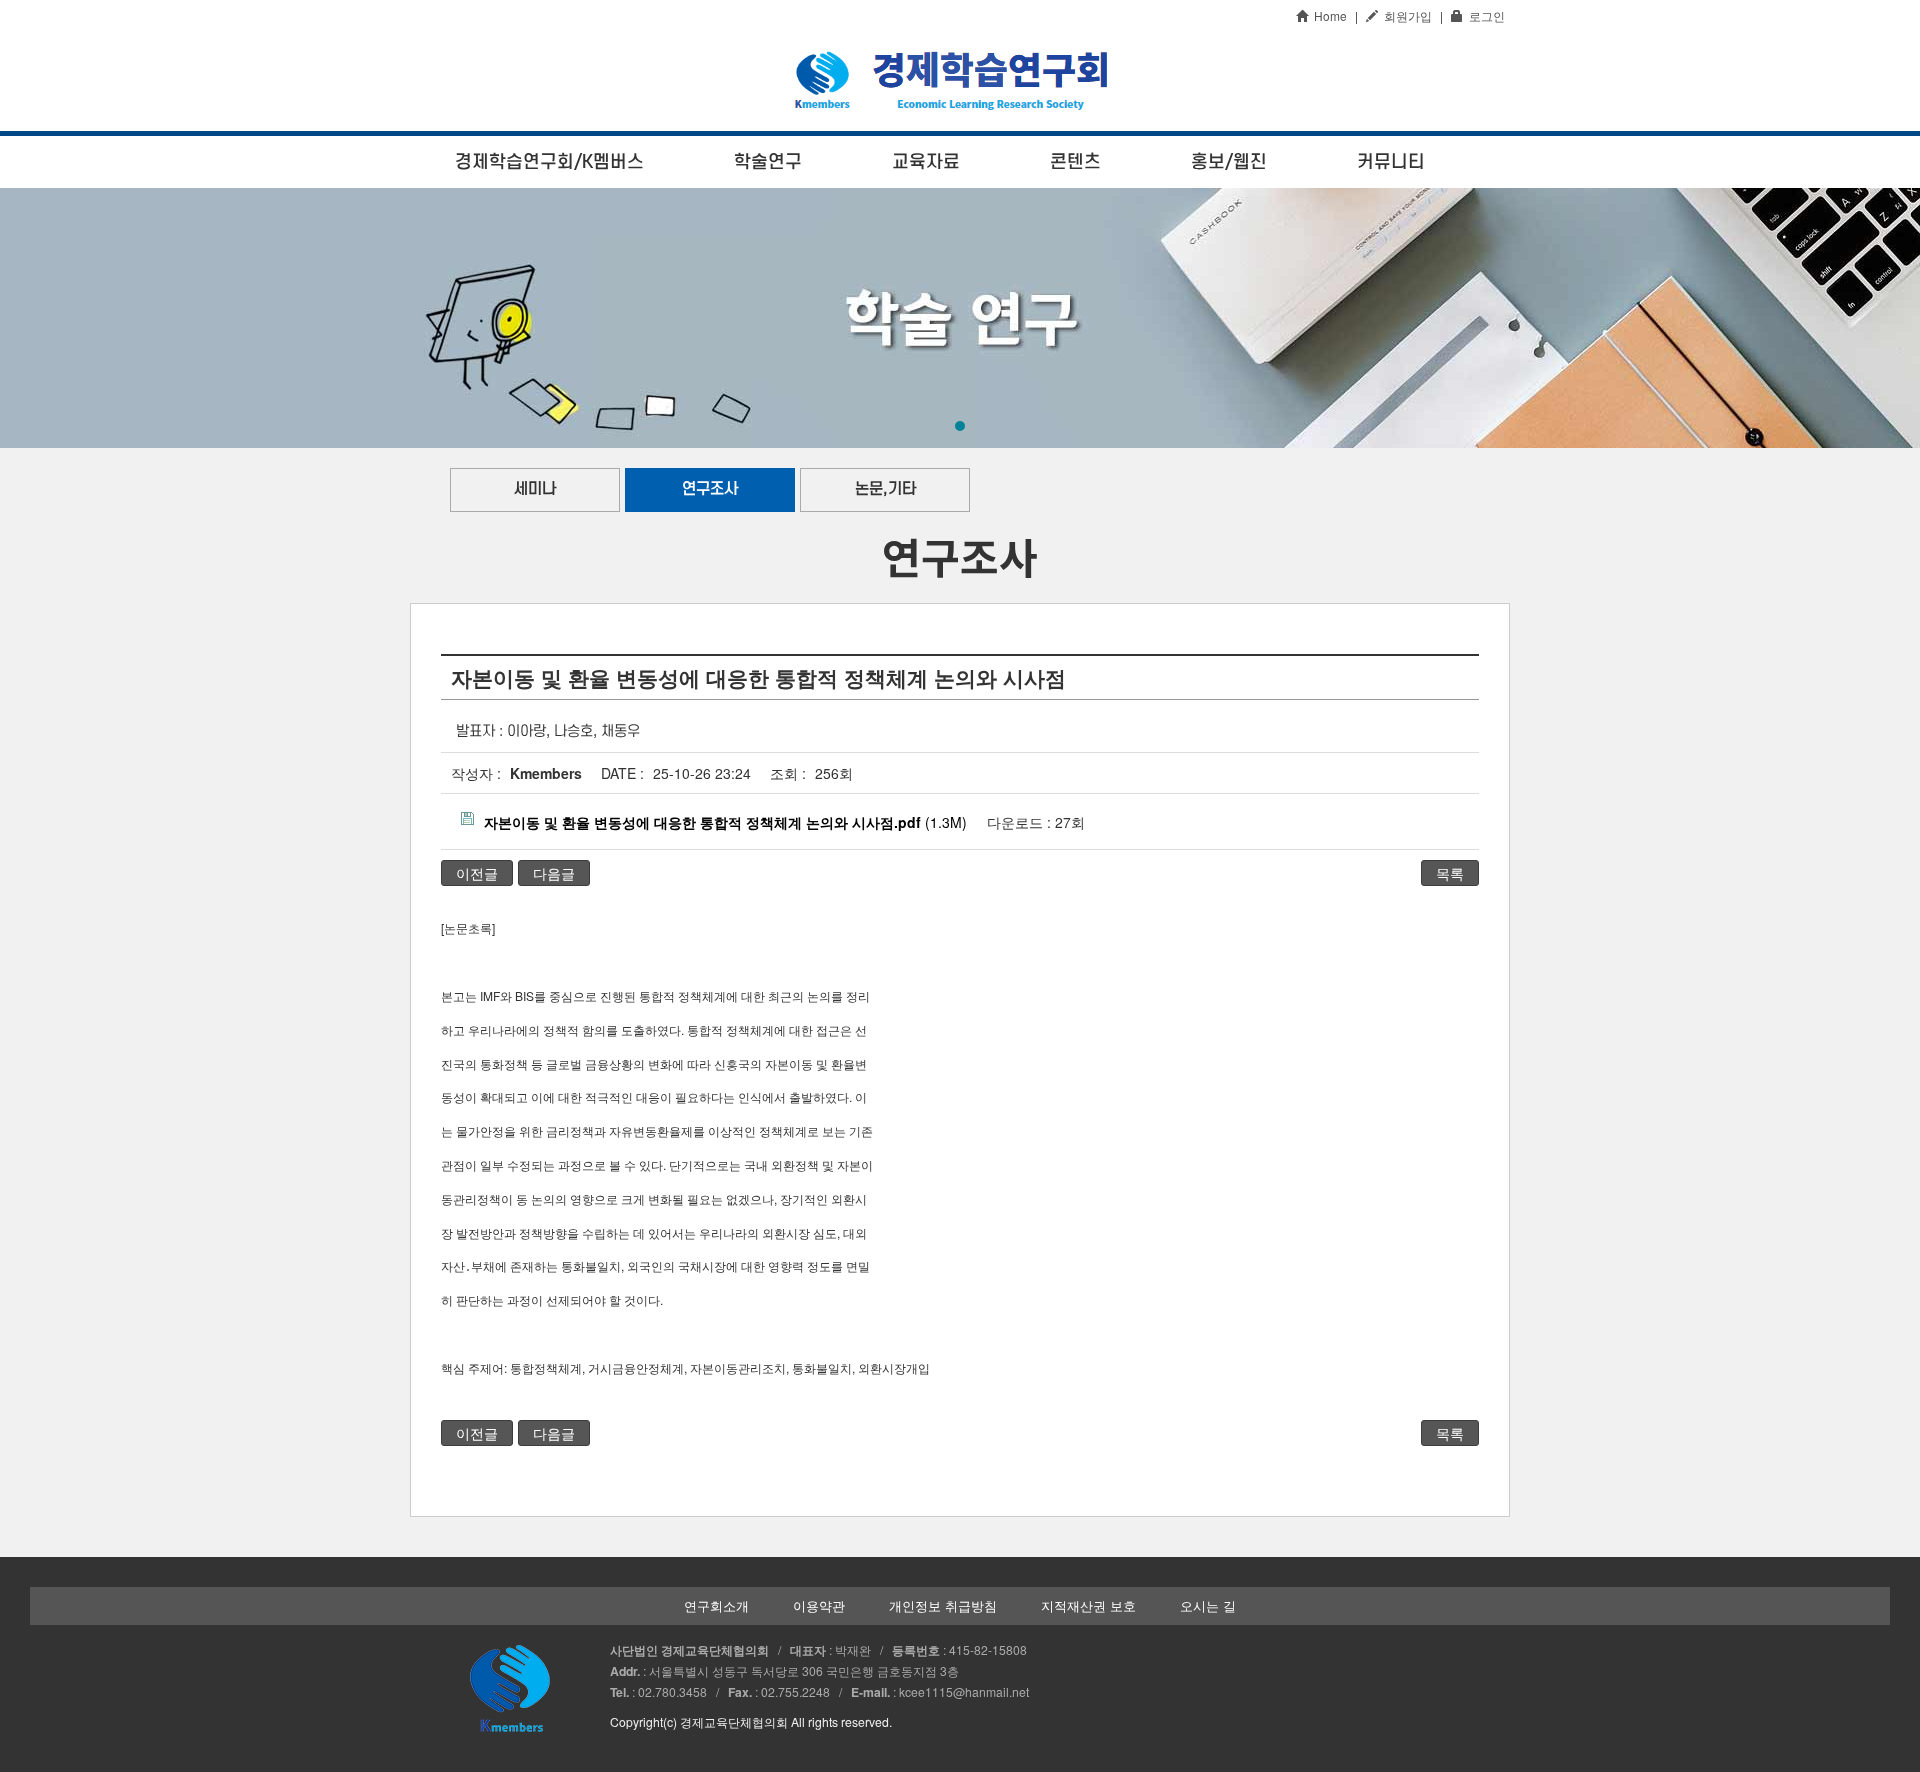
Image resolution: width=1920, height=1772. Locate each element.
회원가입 (1405, 15)
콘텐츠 (1075, 162)
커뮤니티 (1391, 162)
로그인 (1484, 15)
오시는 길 (1208, 1606)
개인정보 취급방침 (943, 1606)
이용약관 (819, 1606)
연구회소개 (716, 1606)
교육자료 (926, 162)
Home (1327, 15)
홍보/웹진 (1229, 162)
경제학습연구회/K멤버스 (549, 162)
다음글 (554, 873)
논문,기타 (885, 489)
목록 (1450, 873)
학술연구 (768, 162)
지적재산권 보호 (1088, 1606)
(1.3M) (725, 822)
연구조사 (710, 489)
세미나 (535, 489)
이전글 (477, 873)
